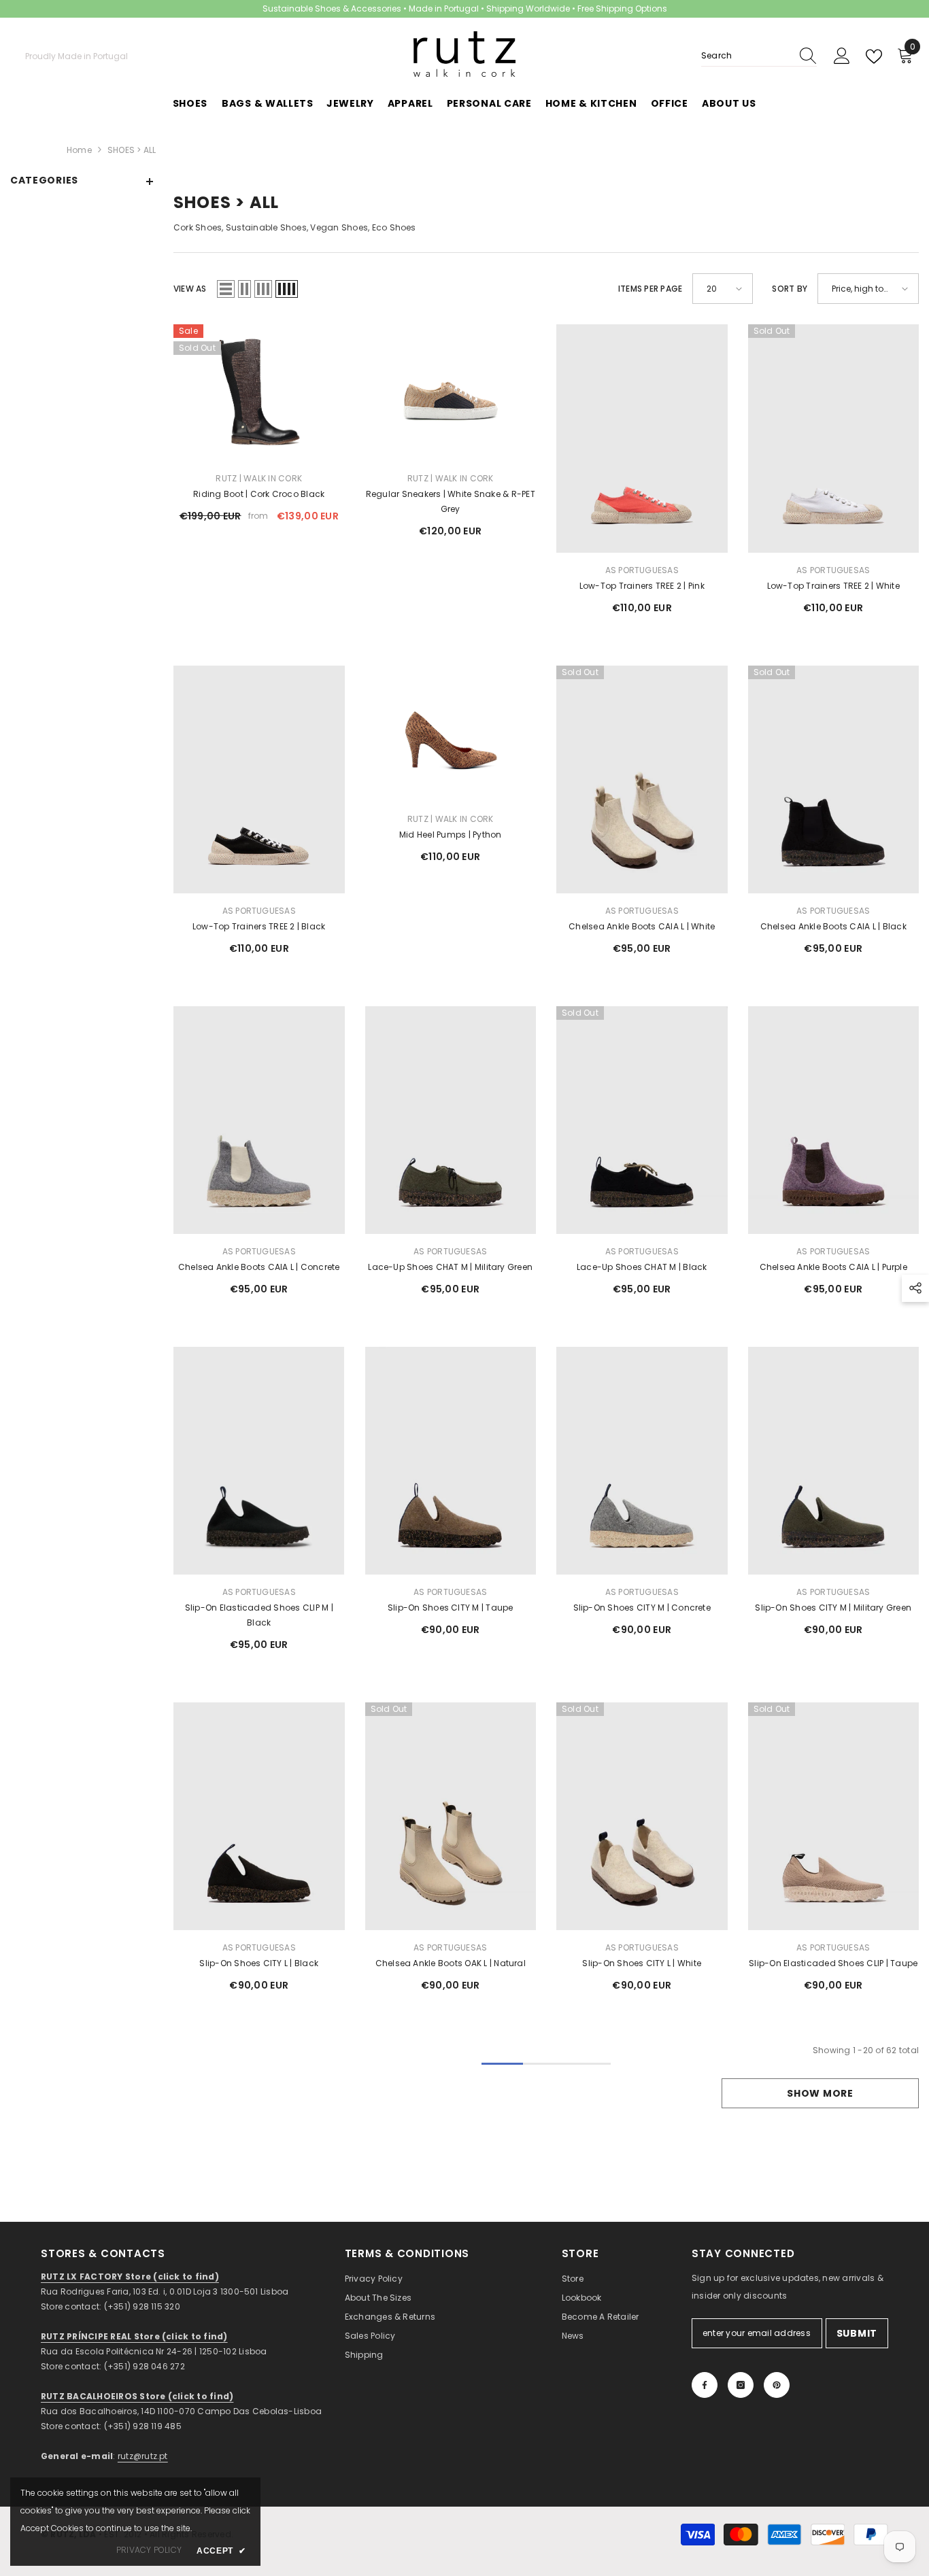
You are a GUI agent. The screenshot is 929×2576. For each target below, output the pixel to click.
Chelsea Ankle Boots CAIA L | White (642, 926)
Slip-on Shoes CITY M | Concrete (642, 1608)
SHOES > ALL (132, 150)
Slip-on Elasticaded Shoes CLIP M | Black (259, 1615)
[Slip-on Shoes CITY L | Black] (259, 1816)
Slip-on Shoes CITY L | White (642, 1963)
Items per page (650, 289)
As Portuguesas (642, 570)
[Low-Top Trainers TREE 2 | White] (834, 438)
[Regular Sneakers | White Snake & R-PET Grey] (451, 393)
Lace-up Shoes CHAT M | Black (642, 1267)
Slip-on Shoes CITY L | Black (259, 1963)
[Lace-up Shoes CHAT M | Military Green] (451, 1120)
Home (79, 150)
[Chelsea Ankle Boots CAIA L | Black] (834, 779)
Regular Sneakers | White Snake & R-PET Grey (451, 501)
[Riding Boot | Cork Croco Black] (259, 393)
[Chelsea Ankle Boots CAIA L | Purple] (834, 1120)
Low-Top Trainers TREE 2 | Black (259, 926)
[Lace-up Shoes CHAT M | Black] (642, 1120)
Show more (820, 2093)
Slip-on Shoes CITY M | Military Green (833, 1608)
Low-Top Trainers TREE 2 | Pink (642, 586)
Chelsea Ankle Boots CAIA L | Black (833, 926)
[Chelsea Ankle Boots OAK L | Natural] (451, 1816)
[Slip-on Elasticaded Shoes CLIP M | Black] (259, 1461)
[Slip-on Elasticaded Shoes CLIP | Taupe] (834, 1816)
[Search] (759, 56)
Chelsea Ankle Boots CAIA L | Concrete (259, 1267)
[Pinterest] (777, 2385)
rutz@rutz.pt (143, 2456)
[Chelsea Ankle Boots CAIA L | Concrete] (259, 1120)
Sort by (790, 289)
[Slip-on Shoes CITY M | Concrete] (642, 1461)
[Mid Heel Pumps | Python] (451, 734)
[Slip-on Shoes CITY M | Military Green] (834, 1461)
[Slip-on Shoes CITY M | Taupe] (451, 1461)
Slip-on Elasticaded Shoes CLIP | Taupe (833, 1963)
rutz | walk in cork (259, 478)
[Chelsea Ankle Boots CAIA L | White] (642, 779)
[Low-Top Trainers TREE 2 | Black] (259, 779)
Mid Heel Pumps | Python (451, 835)
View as (190, 289)
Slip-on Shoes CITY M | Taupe (451, 1608)
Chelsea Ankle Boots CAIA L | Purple (833, 1267)
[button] (226, 289)
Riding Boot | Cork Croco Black (259, 494)
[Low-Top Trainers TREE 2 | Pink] (642, 438)
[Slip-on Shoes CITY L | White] (642, 1816)
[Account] (842, 56)
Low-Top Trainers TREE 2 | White (833, 586)
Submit (857, 2333)
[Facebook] (705, 2385)
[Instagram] (741, 2385)
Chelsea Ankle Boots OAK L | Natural (451, 1963)
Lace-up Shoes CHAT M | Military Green (450, 1267)
